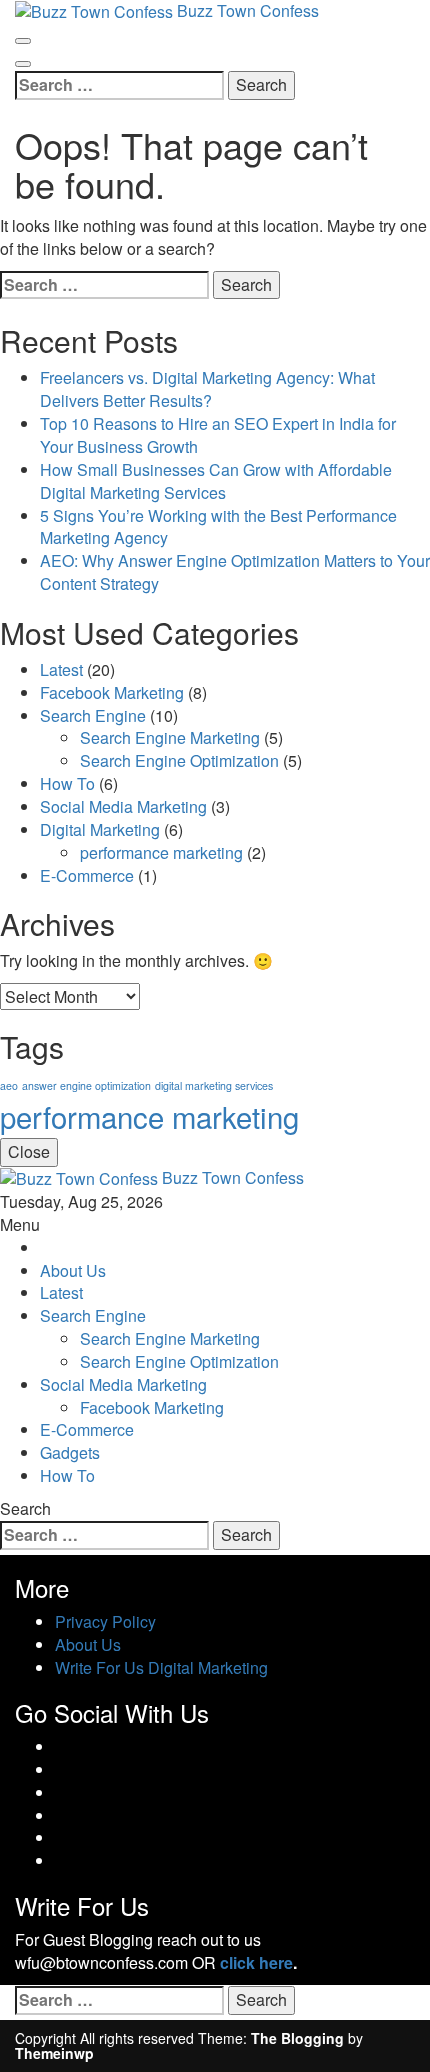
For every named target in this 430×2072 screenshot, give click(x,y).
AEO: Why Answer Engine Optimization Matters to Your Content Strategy (235, 572)
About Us (73, 1270)
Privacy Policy (105, 1621)
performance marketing (161, 852)
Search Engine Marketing (170, 737)
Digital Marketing (100, 829)
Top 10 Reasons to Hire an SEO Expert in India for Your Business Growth (218, 435)
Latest (61, 669)
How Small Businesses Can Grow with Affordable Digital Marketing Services (216, 481)
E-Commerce (87, 875)
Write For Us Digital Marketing (161, 1667)
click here (256, 1962)
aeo (9, 1085)
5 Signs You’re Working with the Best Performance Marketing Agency (218, 527)
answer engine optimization (86, 1085)
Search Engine (93, 715)
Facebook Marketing (112, 692)
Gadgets (70, 1452)
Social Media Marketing (123, 806)
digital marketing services (214, 1085)
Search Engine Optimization (179, 760)
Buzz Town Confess (233, 1177)
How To (67, 783)
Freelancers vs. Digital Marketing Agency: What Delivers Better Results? (207, 389)
